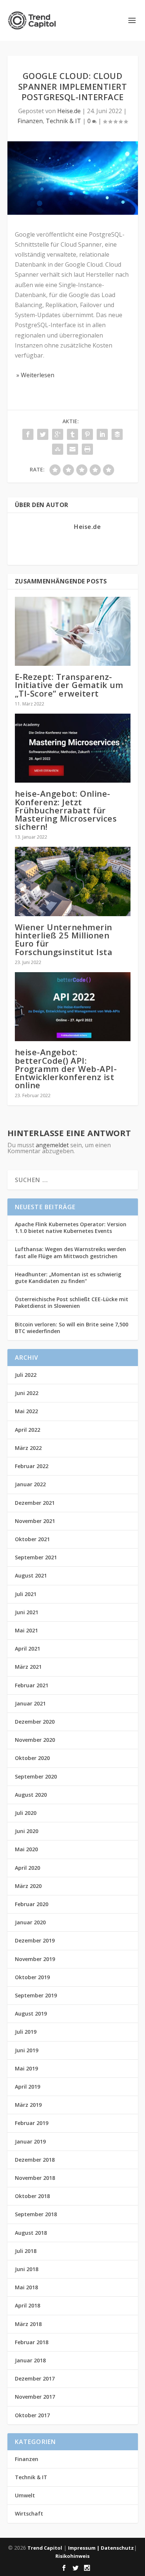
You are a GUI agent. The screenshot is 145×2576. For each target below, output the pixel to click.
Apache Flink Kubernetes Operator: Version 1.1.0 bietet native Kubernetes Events (71, 1228)
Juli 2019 (26, 2032)
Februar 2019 (32, 2123)
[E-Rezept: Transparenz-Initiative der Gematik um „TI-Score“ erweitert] (73, 631)
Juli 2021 (26, 1594)
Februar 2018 (32, 2342)
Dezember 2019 (35, 1940)
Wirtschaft (29, 2514)
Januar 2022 (30, 1484)
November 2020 (35, 1740)
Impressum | (84, 2548)
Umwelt (25, 2495)
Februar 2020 (32, 1904)
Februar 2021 (32, 1685)
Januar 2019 (30, 2141)
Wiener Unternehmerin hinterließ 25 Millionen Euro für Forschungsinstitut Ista (64, 939)
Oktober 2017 (32, 2415)
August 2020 (31, 1795)
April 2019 (28, 2087)
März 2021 (28, 1667)
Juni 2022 (27, 1393)
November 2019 (35, 1959)
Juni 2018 (27, 2269)
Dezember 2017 (35, 2378)
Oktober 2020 (32, 1758)
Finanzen (30, 121)
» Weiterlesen (35, 375)
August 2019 (31, 2014)
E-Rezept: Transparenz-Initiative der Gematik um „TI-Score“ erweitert (69, 685)
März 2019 (28, 2105)
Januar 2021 (30, 1703)
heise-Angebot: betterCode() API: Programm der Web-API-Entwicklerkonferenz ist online (66, 1068)
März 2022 (28, 1448)
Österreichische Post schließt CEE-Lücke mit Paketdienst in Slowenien (72, 1302)
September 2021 (36, 1557)
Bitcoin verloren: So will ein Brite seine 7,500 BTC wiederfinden (72, 1328)
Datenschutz (117, 2548)
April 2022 (28, 1430)
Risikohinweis (72, 2556)
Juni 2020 (27, 1831)
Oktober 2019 (32, 1977)
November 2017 (35, 2397)
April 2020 (28, 1868)
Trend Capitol (45, 2548)
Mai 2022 (26, 1411)
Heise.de (69, 111)
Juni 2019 (27, 2050)
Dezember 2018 (35, 2160)
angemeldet (52, 1145)
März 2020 (28, 1886)
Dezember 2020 (35, 1722)
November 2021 (35, 1521)
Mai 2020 (26, 1849)
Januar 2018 (30, 2360)
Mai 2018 (26, 2287)
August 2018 (31, 2233)
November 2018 (35, 2178)
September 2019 (36, 1995)
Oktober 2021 (32, 1539)
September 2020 (36, 1776)
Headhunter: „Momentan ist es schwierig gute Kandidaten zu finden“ (68, 1278)
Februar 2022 (32, 1466)
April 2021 (28, 1649)
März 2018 (28, 2324)
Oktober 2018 (32, 2196)
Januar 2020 (30, 1922)
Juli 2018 (26, 2251)
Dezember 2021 (35, 1503)
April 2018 (28, 2305)
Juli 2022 (26, 1375)
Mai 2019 (26, 2068)
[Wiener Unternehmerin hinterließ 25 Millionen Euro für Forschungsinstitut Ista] (73, 881)
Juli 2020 (26, 1813)
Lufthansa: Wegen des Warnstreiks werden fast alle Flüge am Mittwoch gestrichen (70, 1252)
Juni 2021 (27, 1612)
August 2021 (31, 1575)
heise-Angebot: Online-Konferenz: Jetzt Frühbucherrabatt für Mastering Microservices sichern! (66, 810)
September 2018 (36, 2214)
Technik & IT (63, 121)
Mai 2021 (26, 1630)
